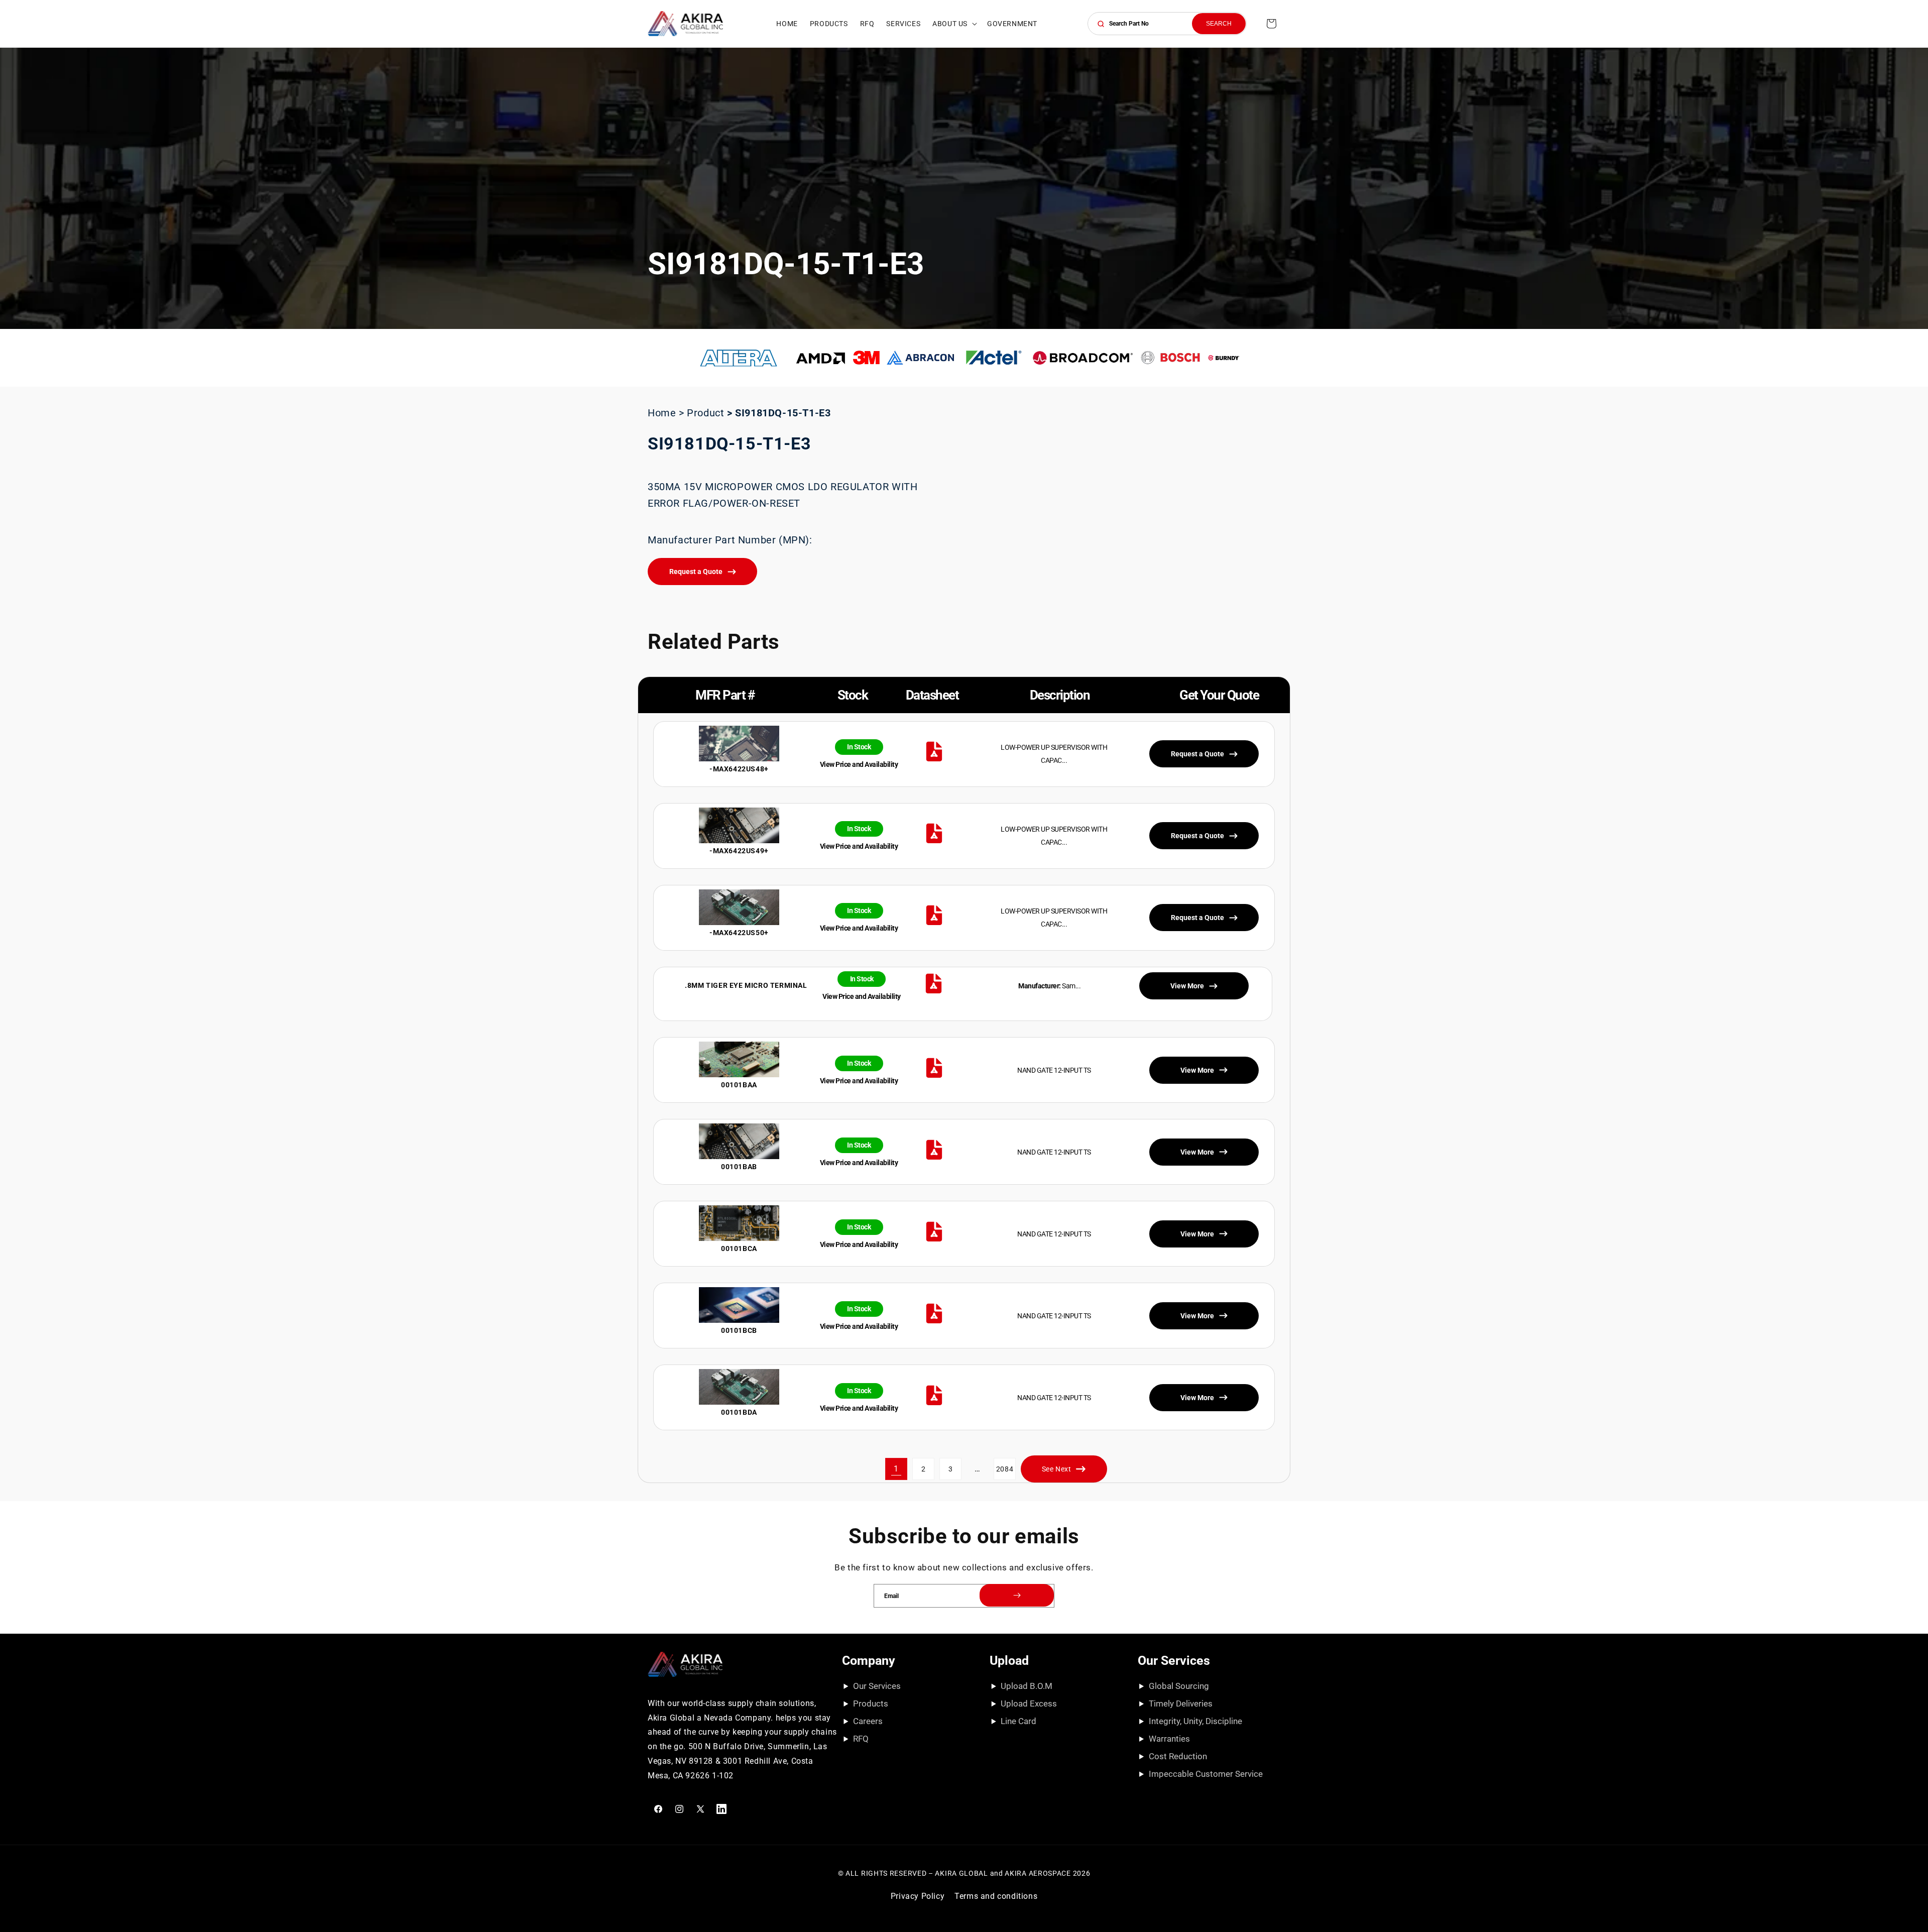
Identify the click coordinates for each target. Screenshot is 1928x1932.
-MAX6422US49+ (739, 851)
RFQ (861, 1739)
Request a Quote (696, 572)
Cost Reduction (1178, 1756)
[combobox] (1167, 24)
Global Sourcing (1179, 1686)
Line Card (1018, 1721)
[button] (954, 24)
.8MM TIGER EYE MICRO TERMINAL (746, 985)
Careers (868, 1721)
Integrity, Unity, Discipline (1195, 1721)
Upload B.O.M (1027, 1686)
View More (1197, 1070)
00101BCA (739, 1248)
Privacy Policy (918, 1896)
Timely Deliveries (1181, 1703)
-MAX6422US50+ (739, 933)
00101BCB (739, 1330)
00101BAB (739, 1167)
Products (871, 1703)
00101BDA (739, 1412)
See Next (1057, 1469)
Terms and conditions (996, 1896)
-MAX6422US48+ (739, 769)
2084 (1005, 1469)
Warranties (1169, 1739)
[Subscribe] (1017, 1595)
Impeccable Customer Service (1206, 1774)
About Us (950, 24)
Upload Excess (1029, 1703)
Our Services (877, 1686)
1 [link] (896, 1469)
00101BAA (739, 1085)
